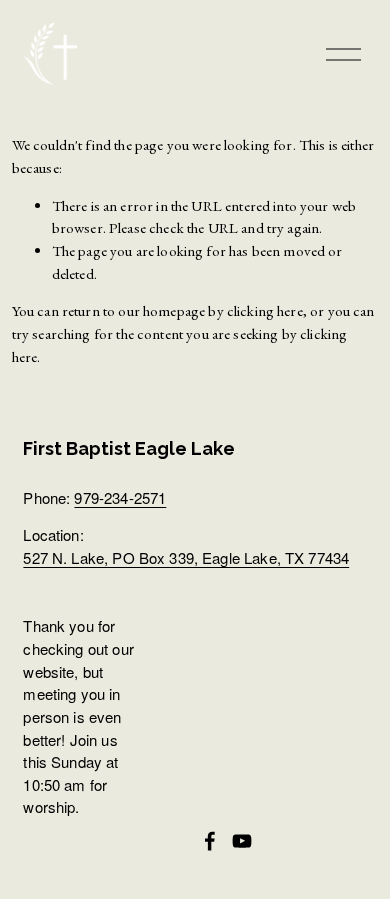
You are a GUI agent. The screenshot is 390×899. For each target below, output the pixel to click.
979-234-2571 (120, 497)
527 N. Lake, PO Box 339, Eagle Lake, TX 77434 (186, 557)
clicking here (265, 310)
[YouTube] (242, 841)
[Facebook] (210, 841)
